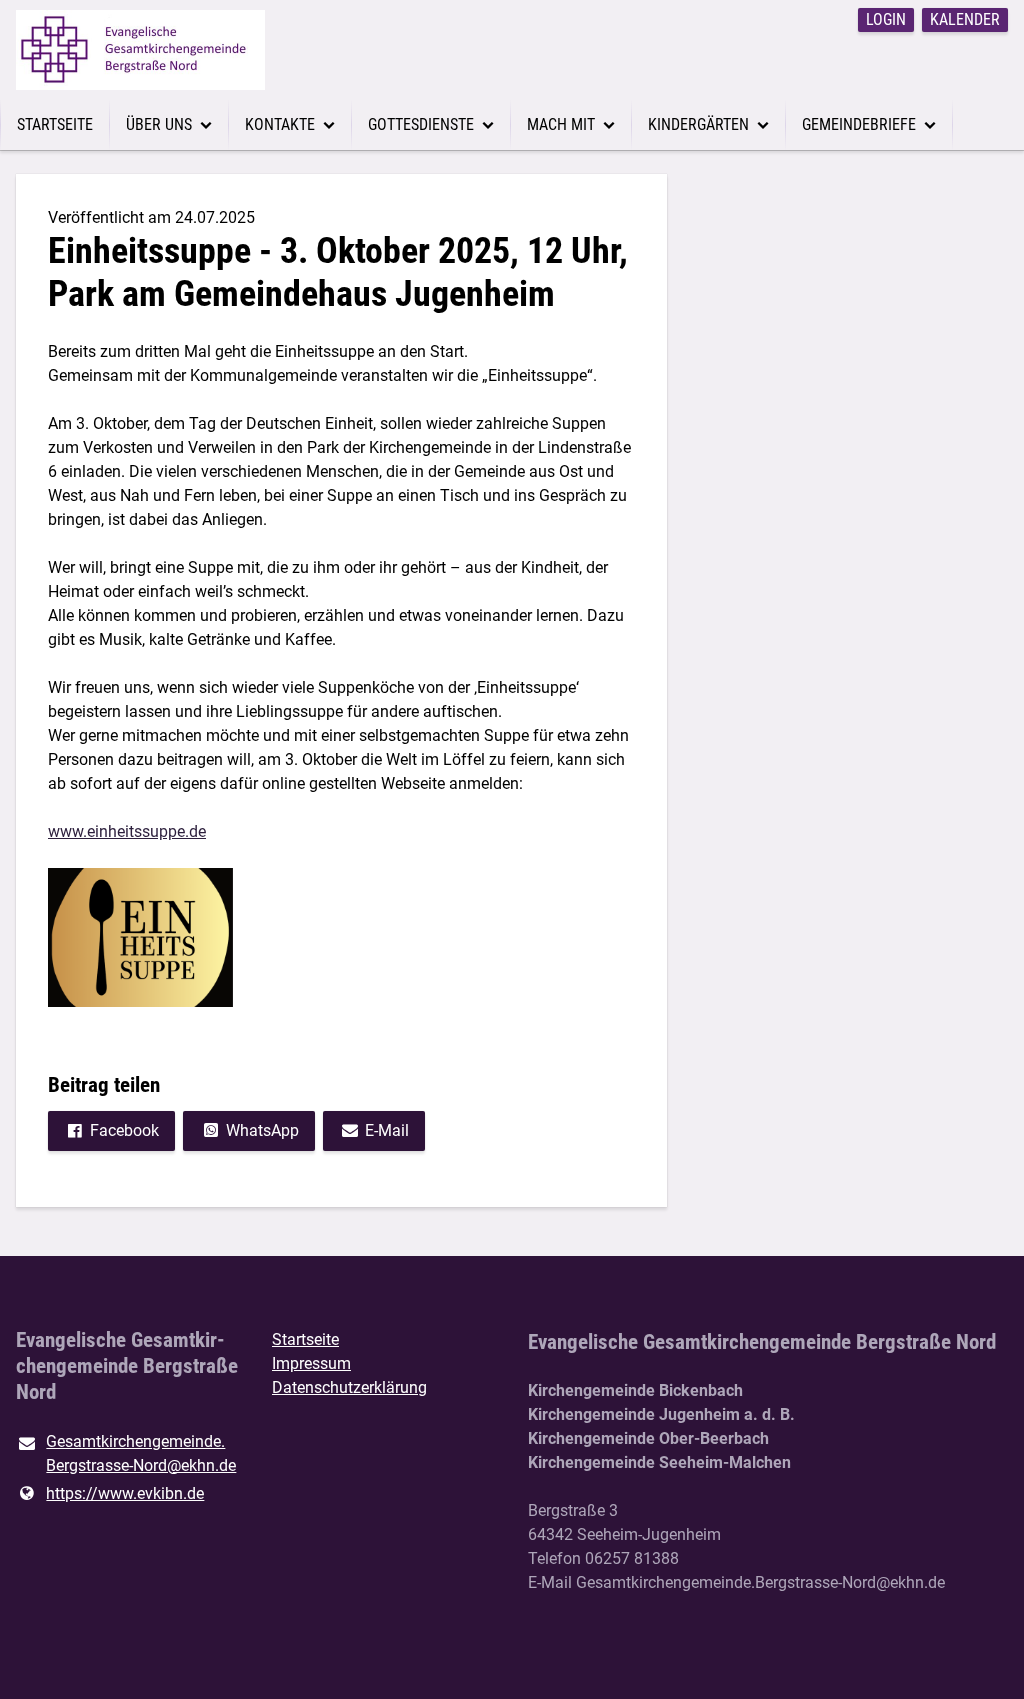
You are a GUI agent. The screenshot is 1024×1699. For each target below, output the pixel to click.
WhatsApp (262, 1130)
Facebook (124, 1130)
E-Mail (387, 1130)
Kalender (965, 19)
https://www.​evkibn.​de (125, 1493)
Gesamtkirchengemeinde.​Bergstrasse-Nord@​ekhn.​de (141, 1453)
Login (886, 19)
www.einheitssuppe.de (127, 831)
